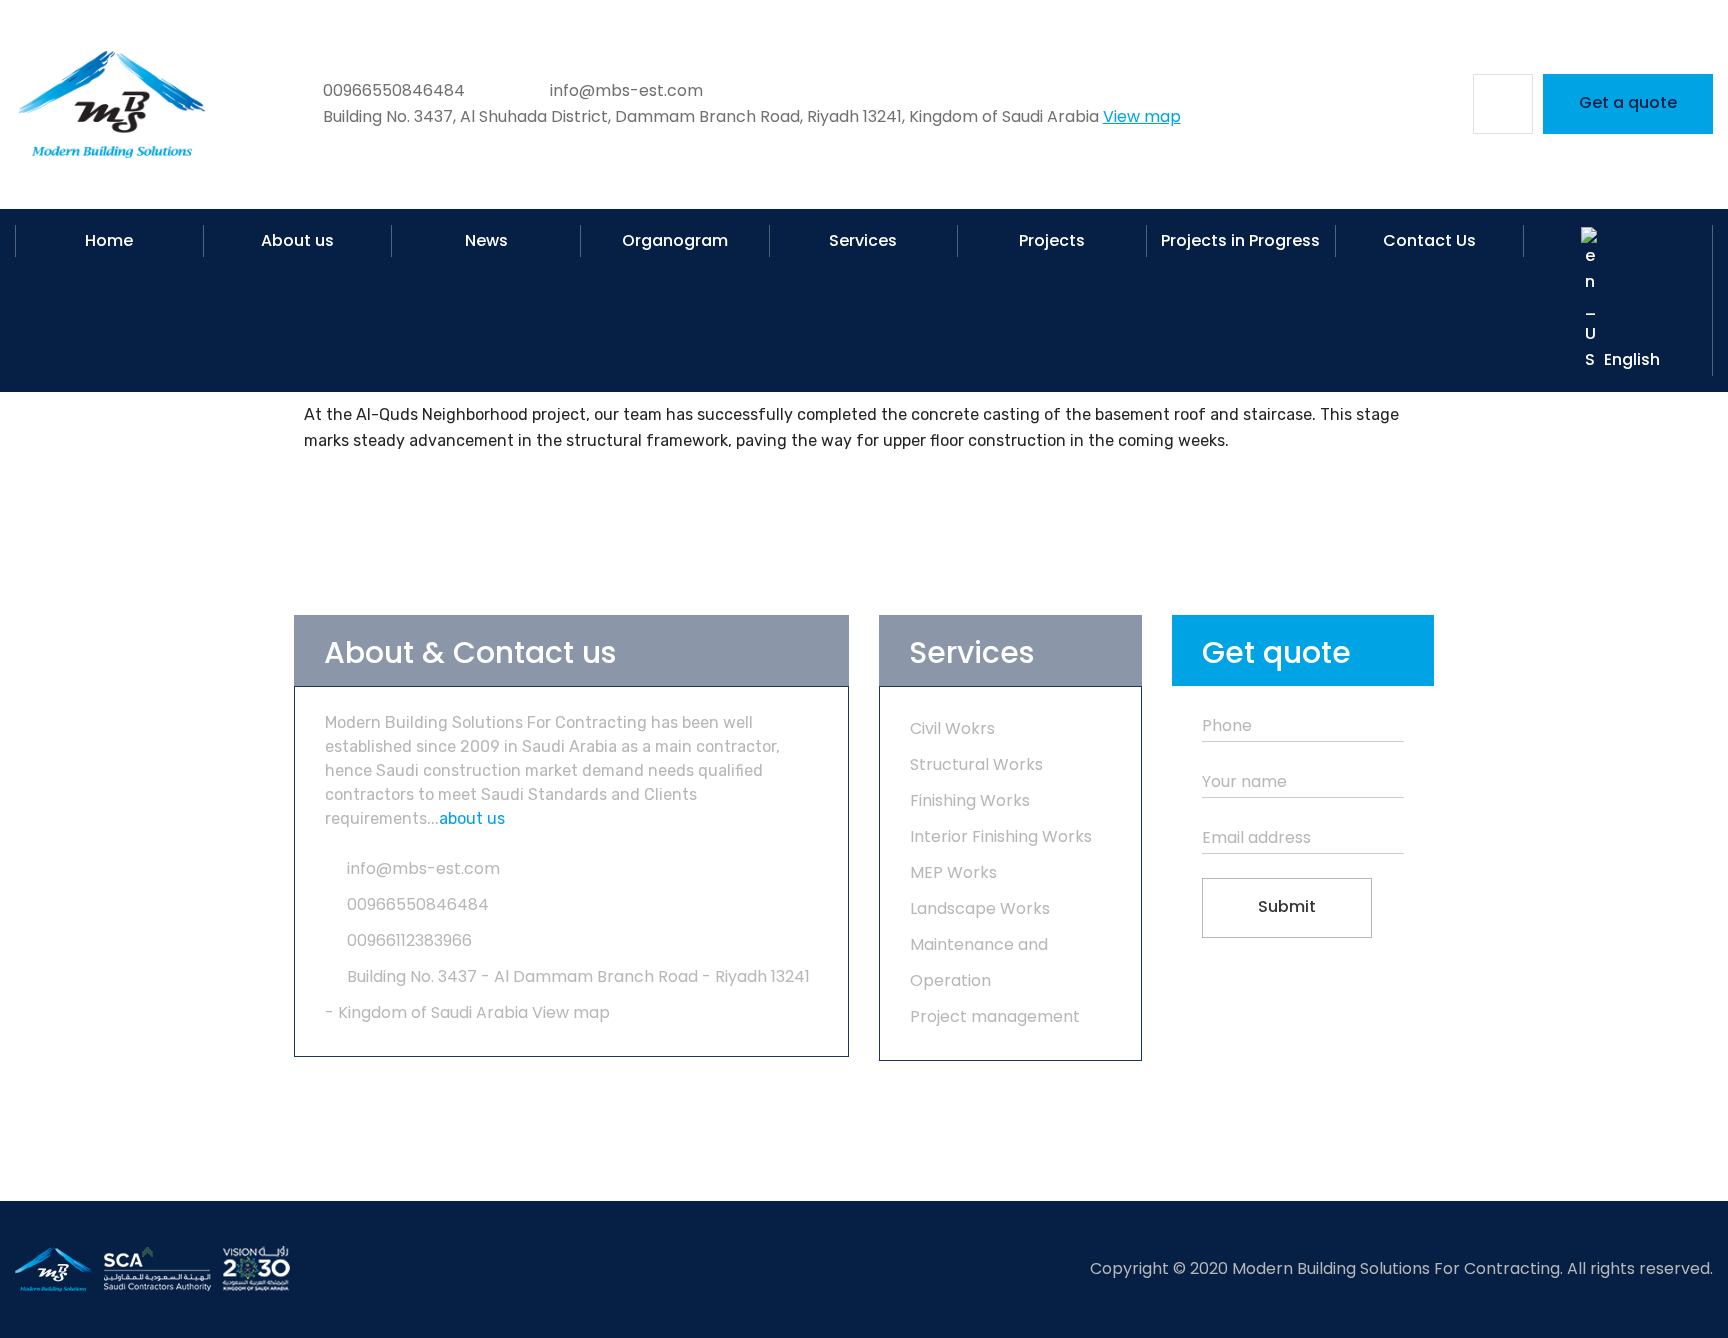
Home (109, 240)
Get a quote (1628, 102)
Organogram (675, 240)
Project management (995, 1016)
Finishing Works (970, 800)
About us (297, 240)
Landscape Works (980, 908)
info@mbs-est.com (423, 868)
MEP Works (953, 872)
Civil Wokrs (952, 728)
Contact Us (1429, 240)
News (486, 240)
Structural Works (976, 764)
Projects (1052, 240)
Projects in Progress (1240, 240)
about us (472, 818)
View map (1142, 116)
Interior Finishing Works (1001, 836)
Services (863, 240)
